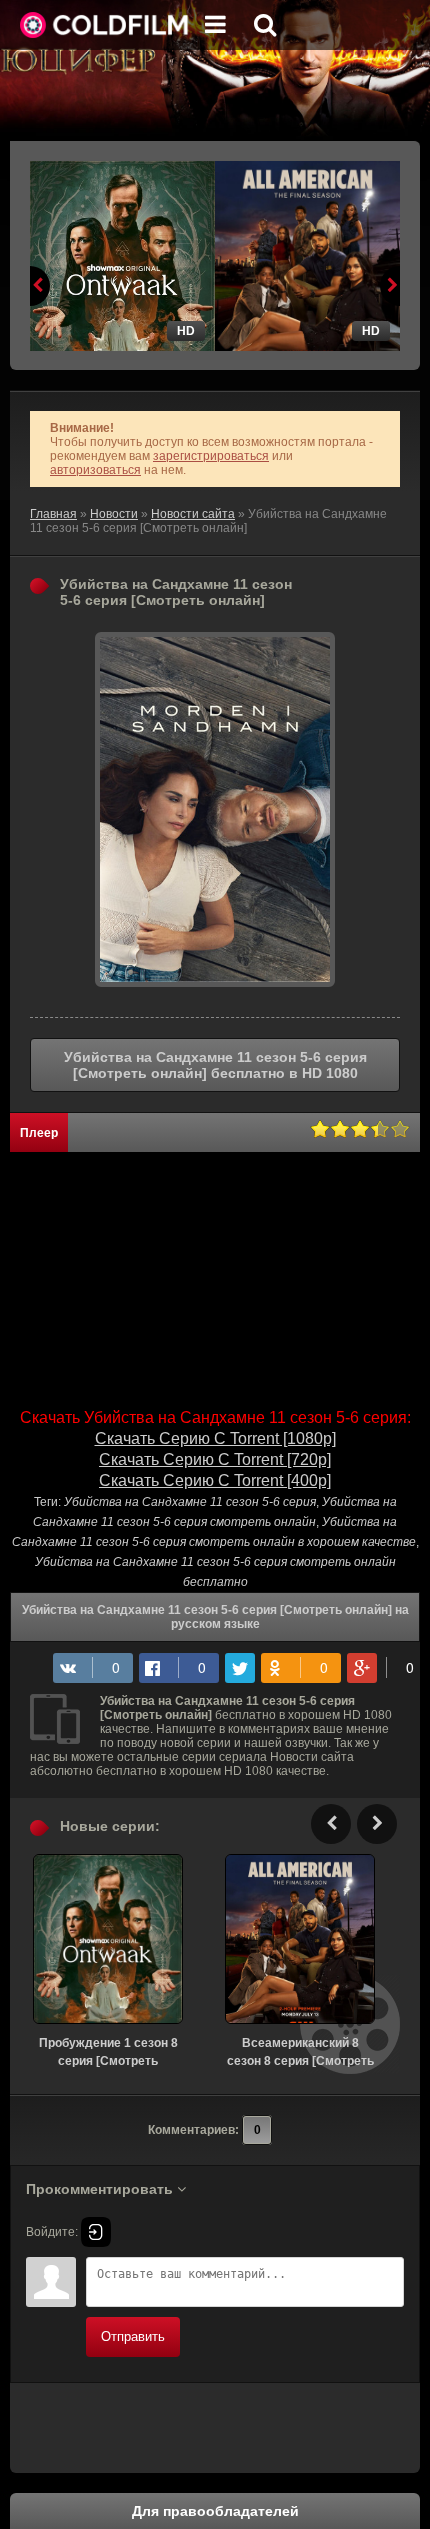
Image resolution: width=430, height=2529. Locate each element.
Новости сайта (193, 514)
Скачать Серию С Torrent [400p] (215, 1480)
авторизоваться (95, 470)
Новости (114, 514)
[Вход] (96, 2232)
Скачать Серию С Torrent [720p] (215, 1459)
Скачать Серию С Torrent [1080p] (215, 1438)
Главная (53, 514)
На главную (105, 25)
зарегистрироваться (211, 456)
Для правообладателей (215, 2511)
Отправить (133, 2336)
